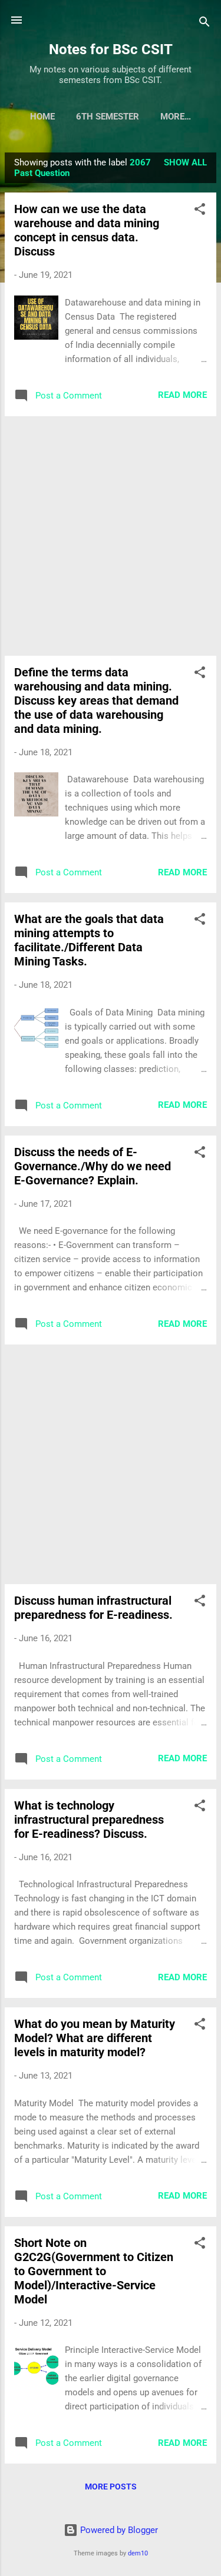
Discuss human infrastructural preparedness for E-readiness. (93, 1608)
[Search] (204, 24)
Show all (185, 162)
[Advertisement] (111, 536)
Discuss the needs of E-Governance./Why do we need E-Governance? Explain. (93, 1166)
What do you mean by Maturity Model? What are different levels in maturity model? (95, 2038)
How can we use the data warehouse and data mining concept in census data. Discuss (87, 230)
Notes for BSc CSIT (111, 49)
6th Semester (108, 117)
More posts (111, 2487)
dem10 (138, 2553)
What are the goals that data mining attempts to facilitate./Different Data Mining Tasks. (89, 940)
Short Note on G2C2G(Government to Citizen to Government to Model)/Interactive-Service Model (94, 2271)
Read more (182, 395)
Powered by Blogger (118, 2530)
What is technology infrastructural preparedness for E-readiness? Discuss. (89, 1820)
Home (42, 117)
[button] (200, 211)
